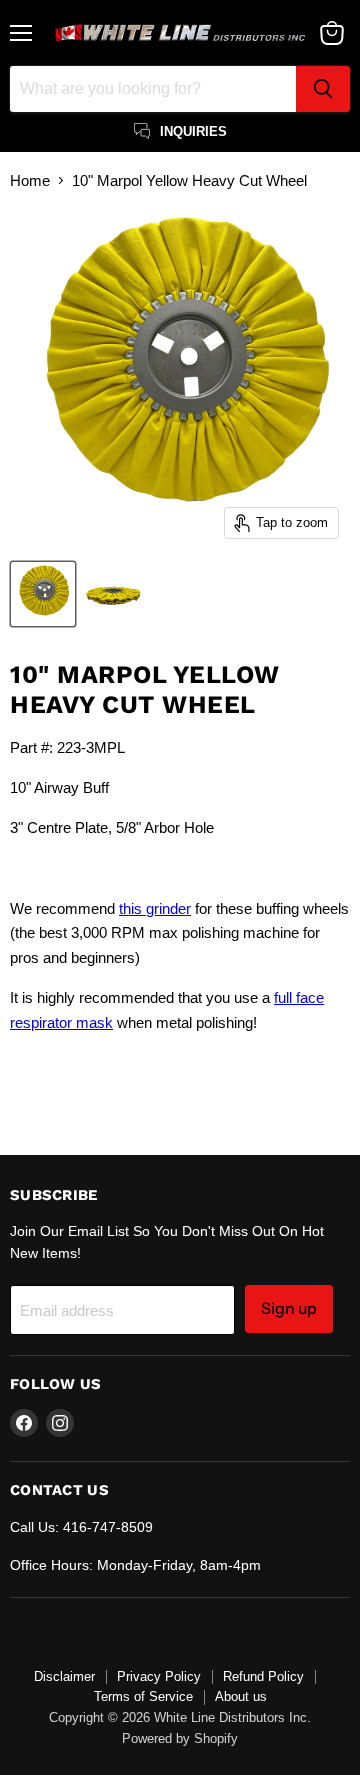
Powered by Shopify (180, 1738)
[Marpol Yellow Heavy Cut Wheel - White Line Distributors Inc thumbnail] (43, 594)
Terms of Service (143, 1696)
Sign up (289, 1308)
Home (30, 180)
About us (241, 1696)
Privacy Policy (159, 1676)
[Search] (323, 89)
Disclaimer (64, 1676)
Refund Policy (263, 1676)
